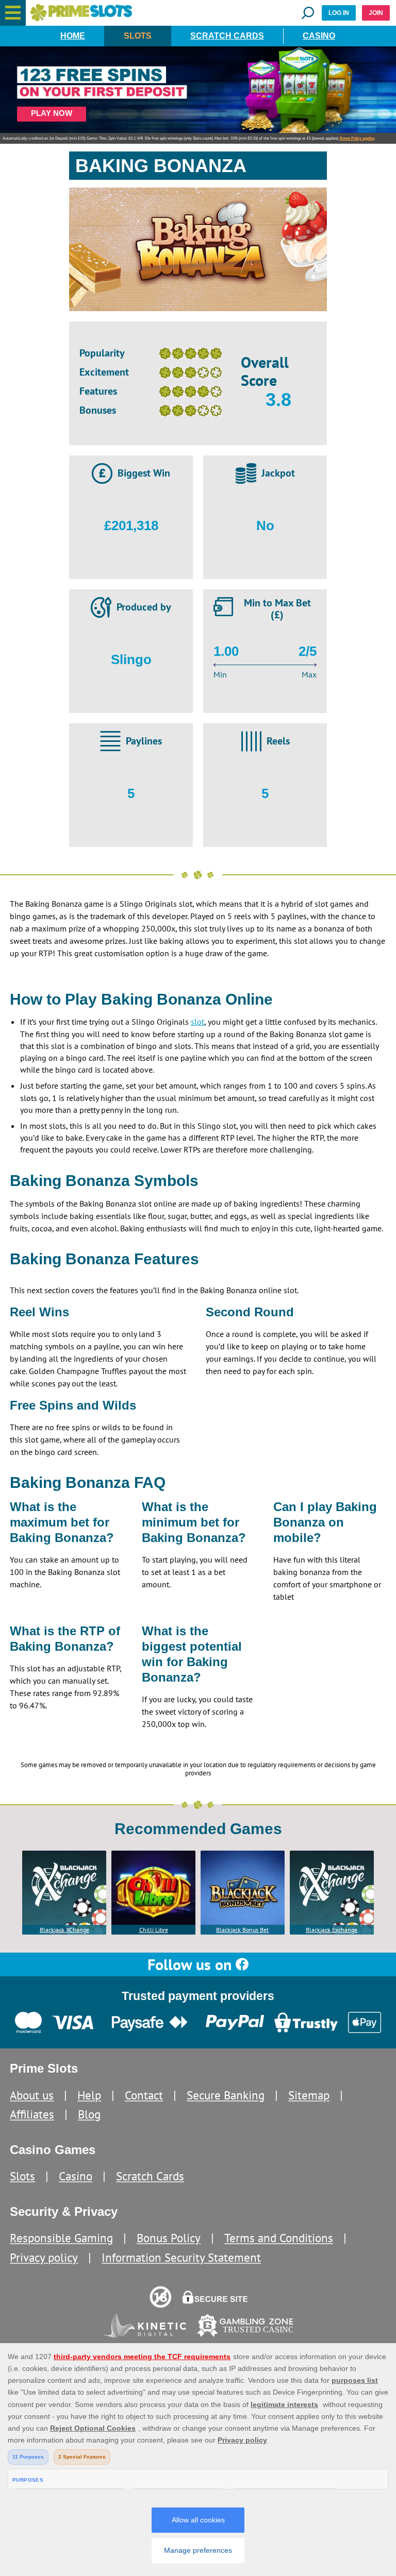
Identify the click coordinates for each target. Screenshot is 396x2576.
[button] (13, 13)
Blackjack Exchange (332, 1930)
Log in (339, 13)
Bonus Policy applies (357, 138)
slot (197, 1022)
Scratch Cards (227, 36)
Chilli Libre (154, 1930)
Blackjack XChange (64, 1930)
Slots (138, 36)
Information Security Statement (181, 2257)
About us (32, 2095)
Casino (319, 36)
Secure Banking (226, 2095)
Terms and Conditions (279, 2238)
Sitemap (309, 2095)
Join (376, 13)
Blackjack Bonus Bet (242, 1930)
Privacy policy (44, 2257)
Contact (144, 2095)
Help (89, 2095)
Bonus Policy (169, 2238)
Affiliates (32, 2114)
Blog (89, 2114)
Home (73, 36)
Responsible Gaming (61, 2238)
